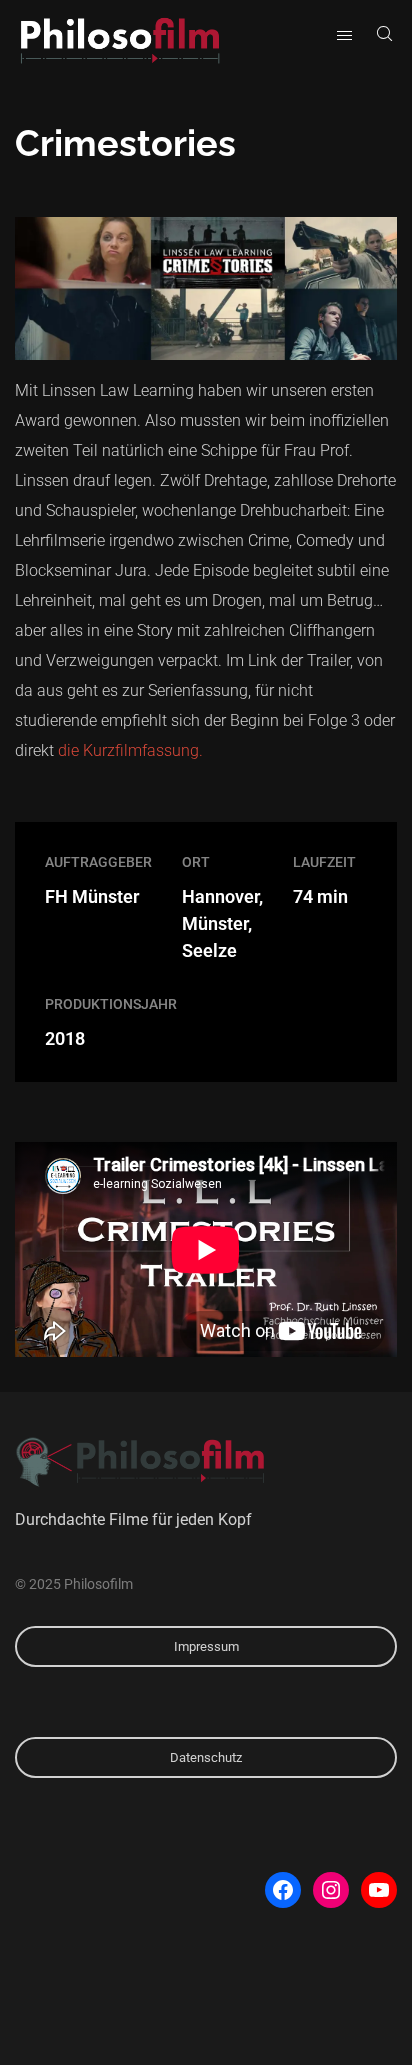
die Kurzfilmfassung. (130, 750)
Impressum (206, 1646)
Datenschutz (206, 1757)
